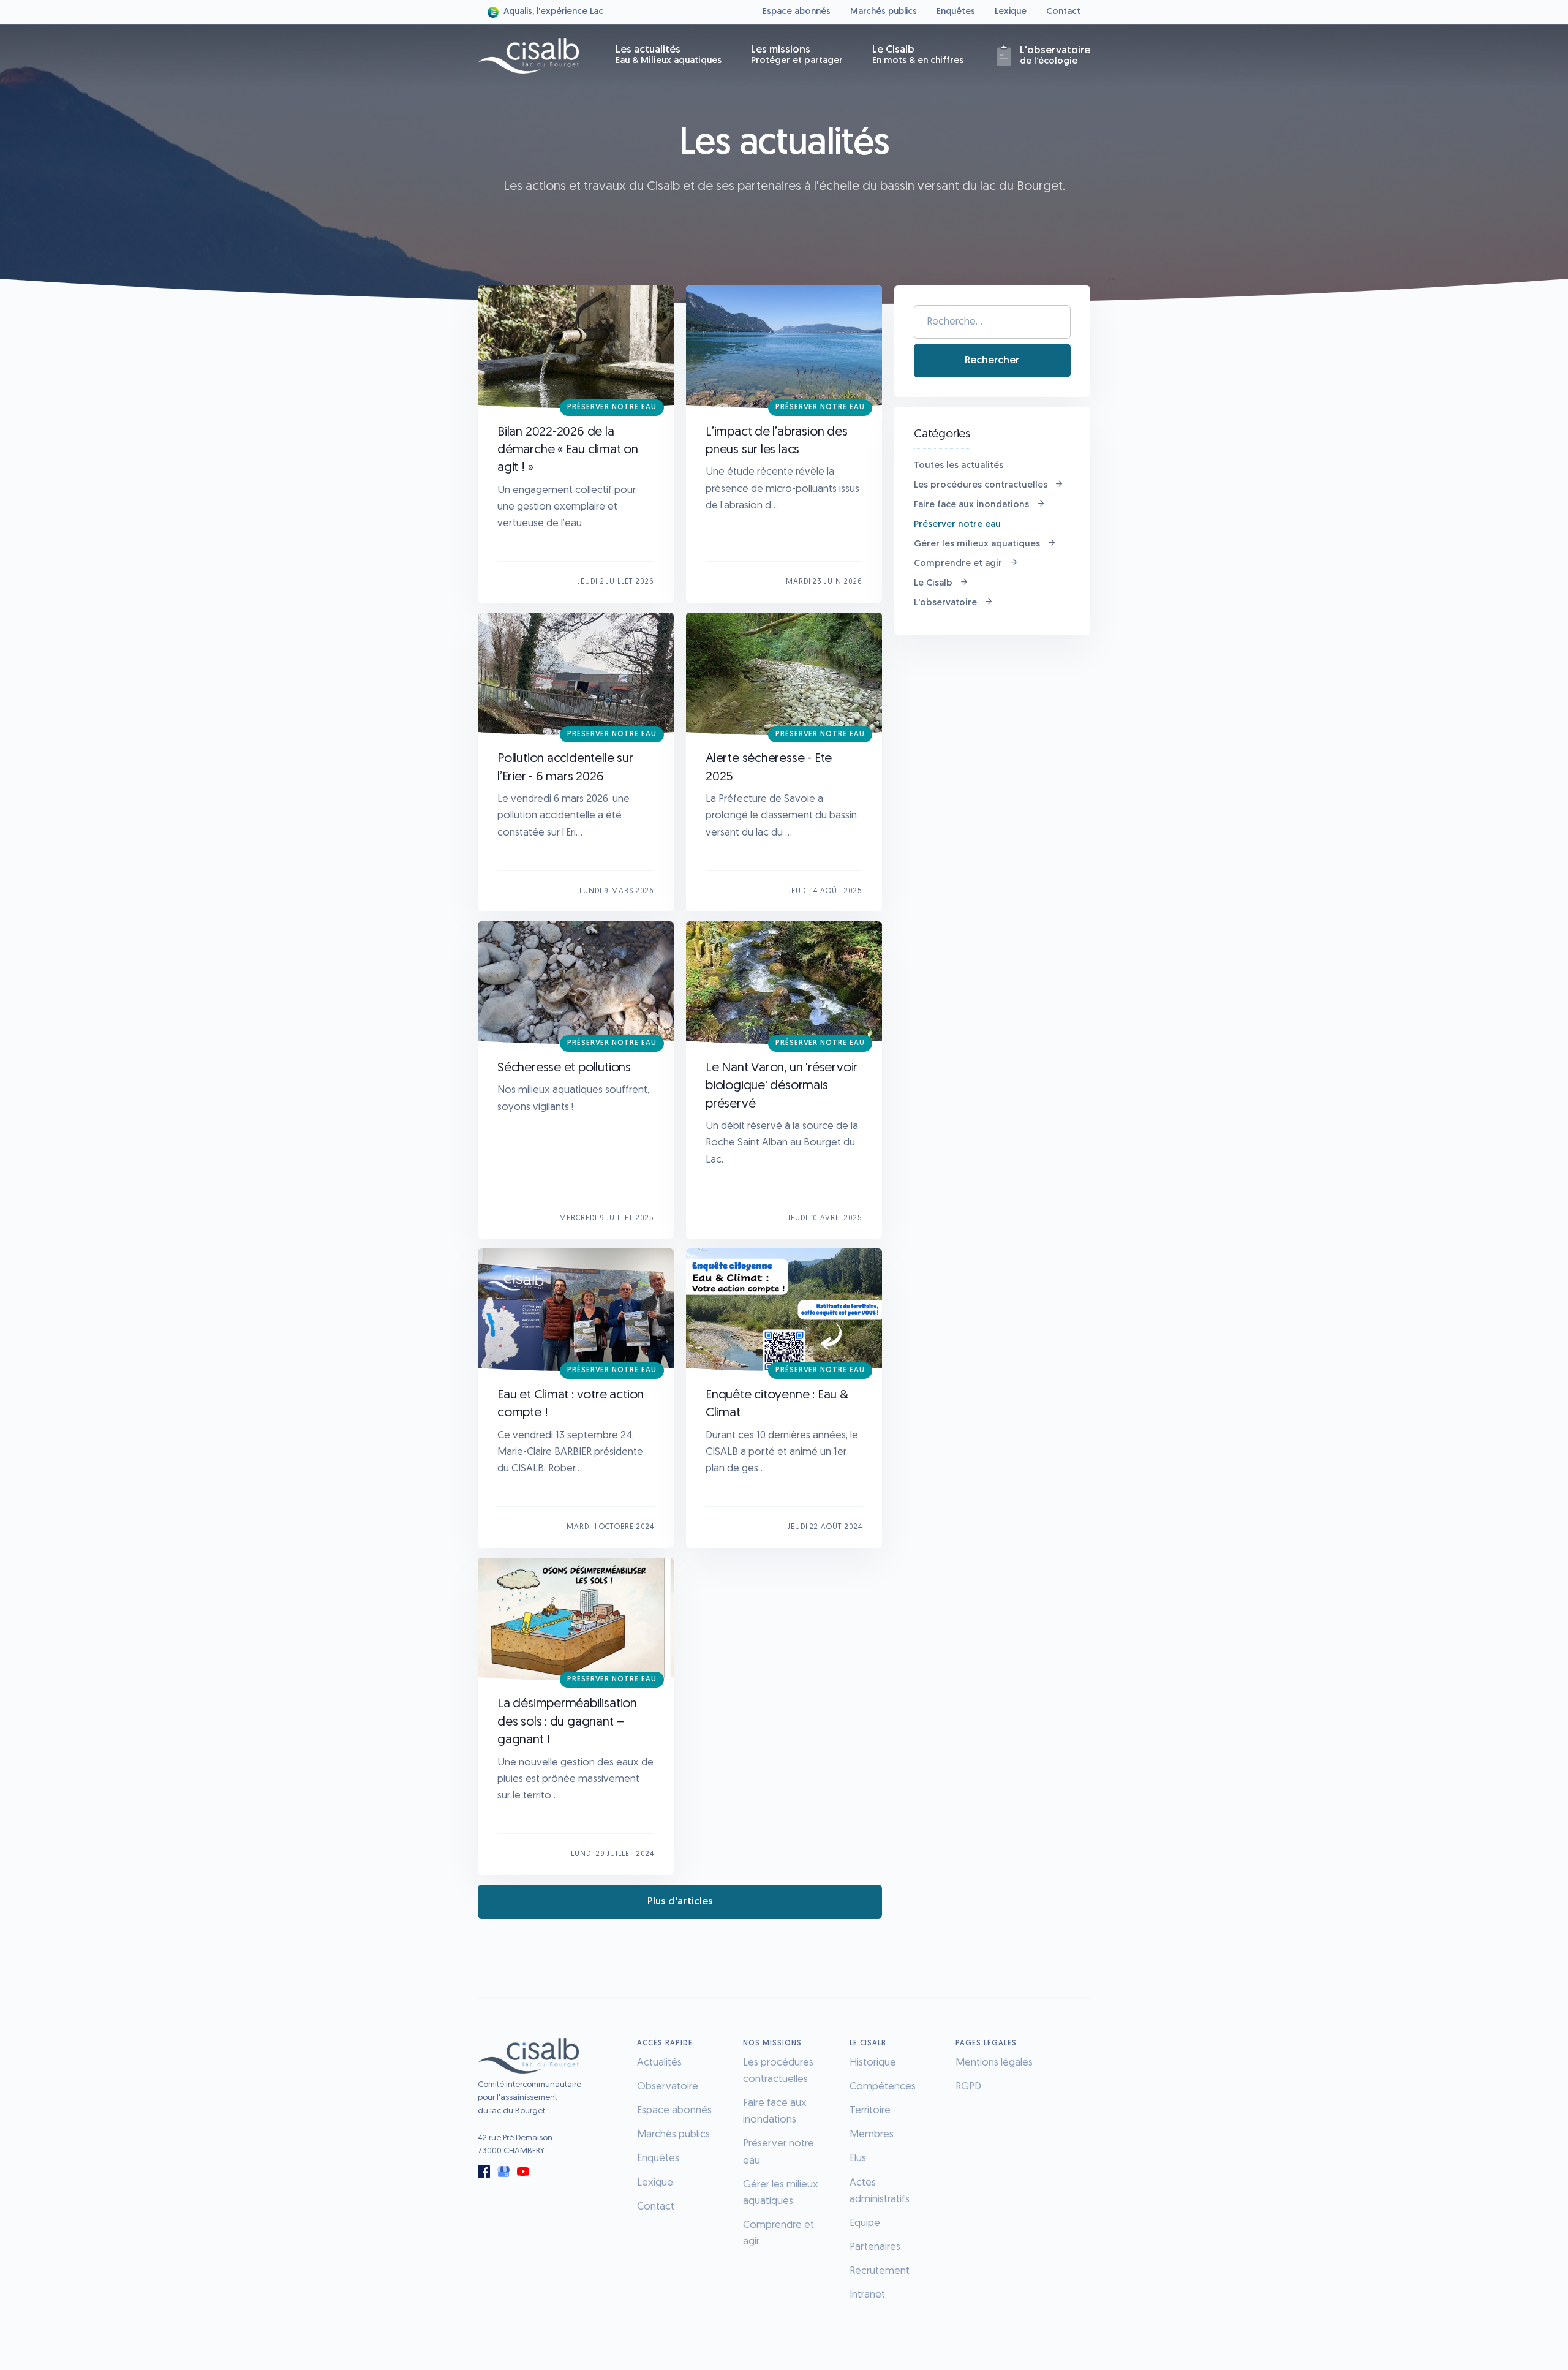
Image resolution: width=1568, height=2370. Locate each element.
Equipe (865, 2223)
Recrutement (880, 2271)
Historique (873, 2063)
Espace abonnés (797, 12)
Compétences (883, 2087)
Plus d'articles (680, 1902)
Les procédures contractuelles (981, 485)
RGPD (968, 2087)
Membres (872, 2134)
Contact (1063, 12)
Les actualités (669, 55)
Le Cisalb (918, 55)
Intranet (867, 2295)
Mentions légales (994, 2063)
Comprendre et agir (958, 564)
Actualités (659, 2063)
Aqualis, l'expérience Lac (553, 12)
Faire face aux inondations (971, 505)
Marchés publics (884, 12)
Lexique (1011, 12)
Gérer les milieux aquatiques (977, 544)
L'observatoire (945, 603)
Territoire (870, 2111)
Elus (858, 2158)
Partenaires (875, 2247)
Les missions (797, 55)
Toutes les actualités (959, 466)
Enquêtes (956, 12)
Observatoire (668, 2087)
